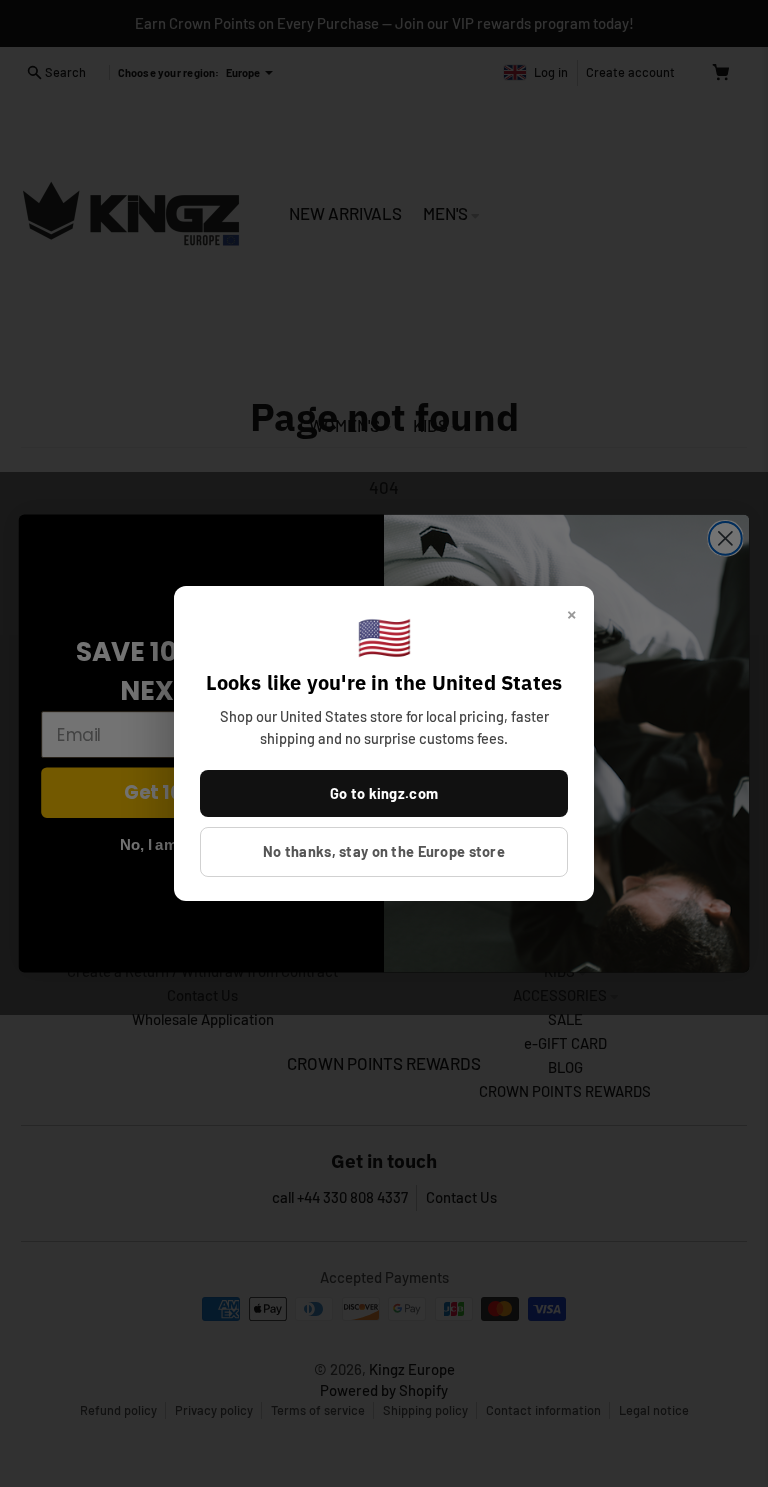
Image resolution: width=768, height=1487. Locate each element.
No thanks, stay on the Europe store (384, 851)
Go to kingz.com (384, 793)
